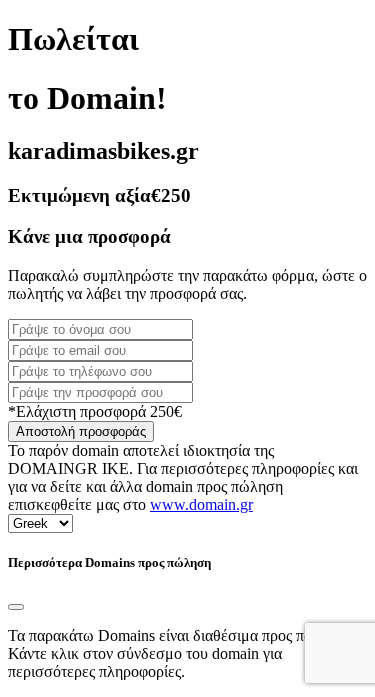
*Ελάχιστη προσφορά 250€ (95, 411)
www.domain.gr (201, 504)
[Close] (16, 607)
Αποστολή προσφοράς (81, 431)
